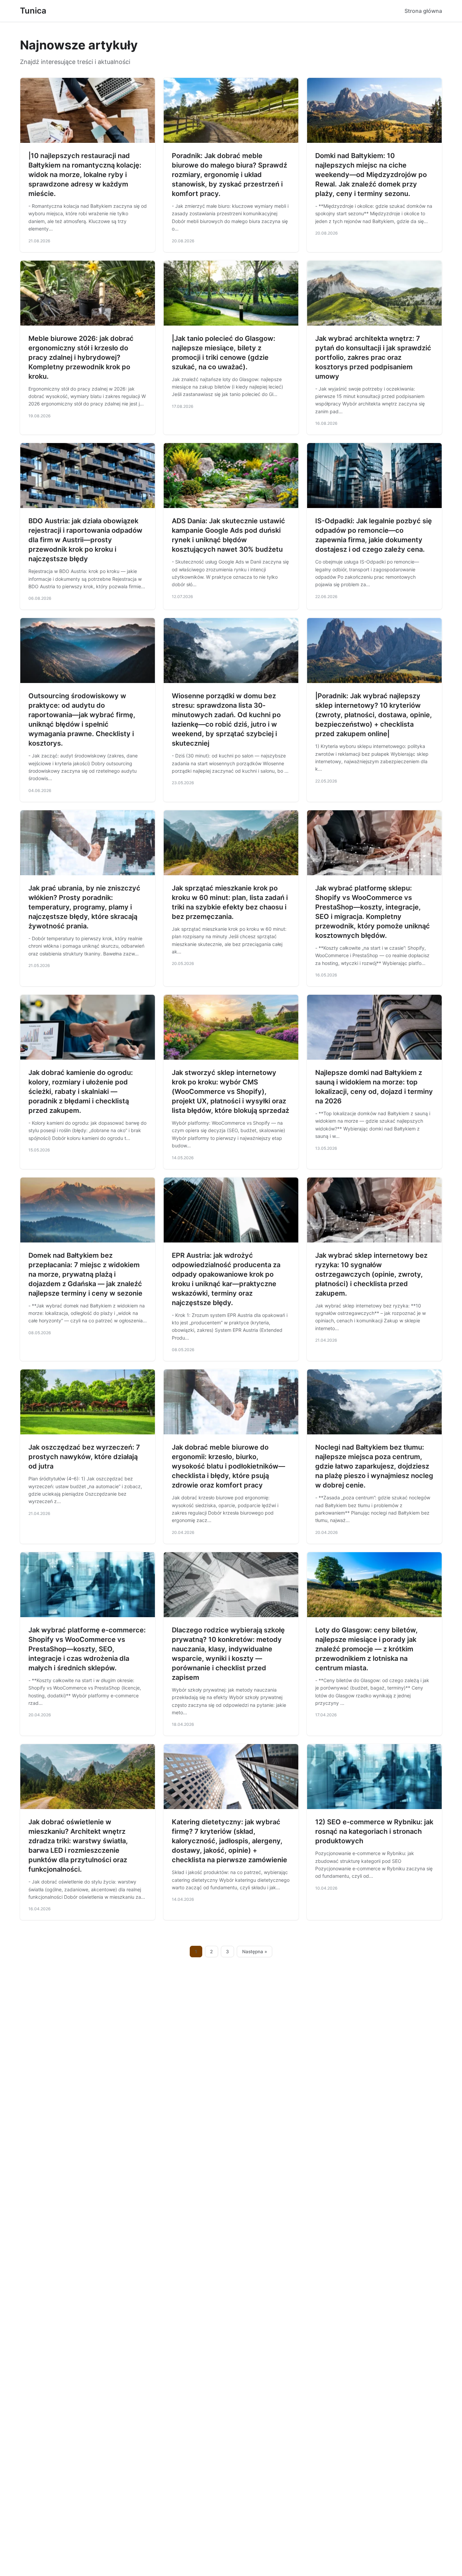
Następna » (255, 1952)
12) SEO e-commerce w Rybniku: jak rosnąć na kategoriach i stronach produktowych (374, 1831)
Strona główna (423, 11)
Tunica (33, 11)
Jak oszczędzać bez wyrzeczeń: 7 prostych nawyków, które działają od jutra (84, 1457)
